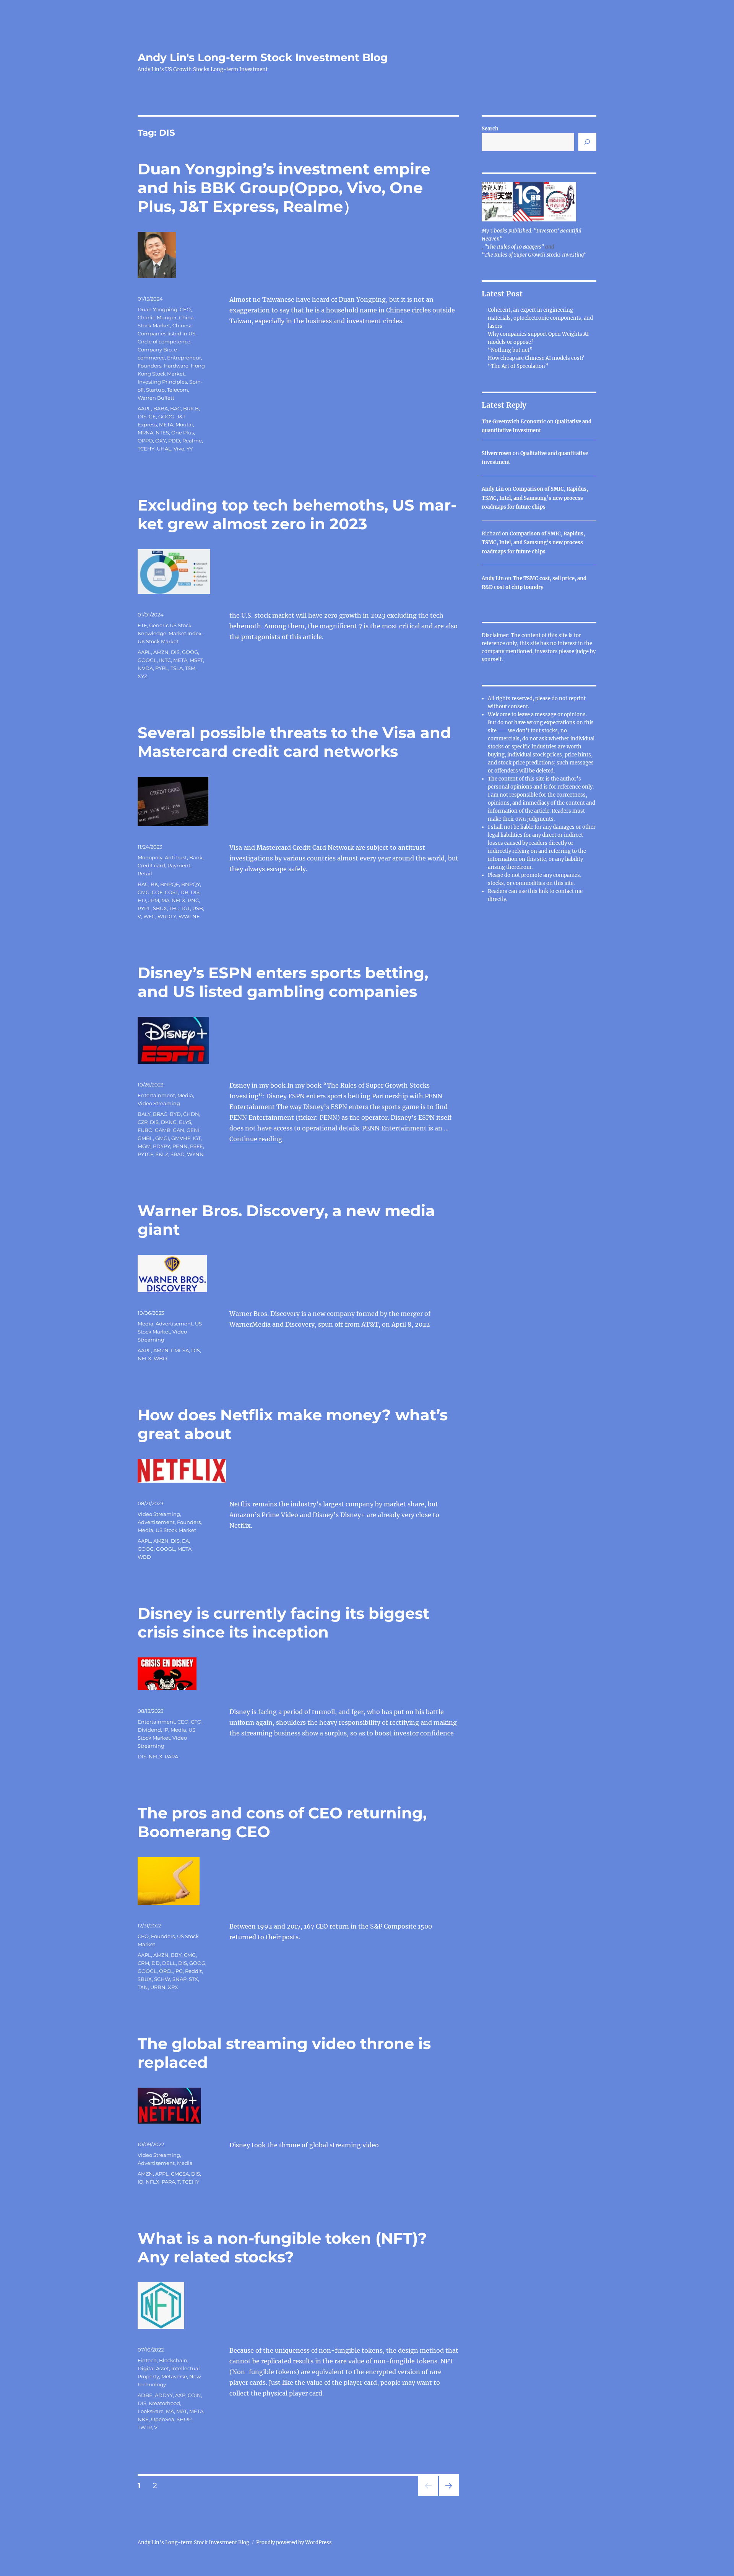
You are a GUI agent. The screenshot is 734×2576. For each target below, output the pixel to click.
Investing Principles (162, 382)
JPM (154, 900)
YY (190, 449)
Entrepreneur (184, 358)
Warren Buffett (156, 398)
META (166, 424)
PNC (193, 900)
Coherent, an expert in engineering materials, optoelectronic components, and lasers (540, 318)
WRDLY (167, 916)
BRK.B (191, 408)
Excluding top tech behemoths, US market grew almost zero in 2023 (297, 514)
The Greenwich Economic (514, 422)
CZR (143, 1122)
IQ (140, 2182)
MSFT (196, 660)
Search (490, 129)
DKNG (169, 1122)
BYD (175, 1114)
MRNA (145, 433)
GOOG (166, 416)
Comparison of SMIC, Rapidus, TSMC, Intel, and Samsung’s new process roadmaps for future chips (535, 498)
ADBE (145, 2395)
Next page (449, 2495)
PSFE (196, 1146)
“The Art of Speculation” (518, 366)
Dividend (149, 1730)
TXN (143, 1987)
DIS (142, 416)
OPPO (145, 441)
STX (193, 1979)
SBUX (160, 908)
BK (154, 884)
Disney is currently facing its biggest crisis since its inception (283, 1623)
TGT (185, 908)
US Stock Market (176, 1530)
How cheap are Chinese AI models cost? (536, 358)
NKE (143, 2419)
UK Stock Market (158, 641)
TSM (190, 668)
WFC (149, 916)
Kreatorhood (164, 2403)
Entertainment (156, 1095)
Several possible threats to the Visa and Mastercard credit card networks (294, 742)
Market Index (185, 633)
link (544, 891)
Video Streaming (159, 1103)
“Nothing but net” (510, 350)
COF (157, 892)
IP (166, 1730)
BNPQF (170, 884)
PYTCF (145, 1154)
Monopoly (150, 857)
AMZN (161, 652)
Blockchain (173, 2360)
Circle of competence (164, 342)
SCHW (162, 1979)
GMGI (162, 1138)
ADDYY (164, 2395)
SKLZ (162, 1154)
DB (184, 892)
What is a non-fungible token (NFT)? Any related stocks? (282, 2247)
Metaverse (174, 2376)
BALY (144, 1114)
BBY (176, 1955)
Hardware (176, 366)
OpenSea (163, 2419)
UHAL (164, 449)
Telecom (178, 390)
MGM (144, 1146)
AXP (180, 2395)
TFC (174, 908)
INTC (165, 660)
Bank (196, 857)
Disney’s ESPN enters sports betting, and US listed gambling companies (283, 982)
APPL (162, 2174)
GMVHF (181, 1138)
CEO (185, 309)
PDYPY (162, 1146)
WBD (160, 1358)
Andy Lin (493, 489)
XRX (173, 1987)
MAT (182, 2411)
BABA (161, 408)
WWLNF (189, 916)
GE (152, 416)
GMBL (145, 1138)
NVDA (145, 668)
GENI (193, 1130)
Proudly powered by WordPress (294, 2543)
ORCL (166, 1971)
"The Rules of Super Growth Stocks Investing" (534, 255)
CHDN (191, 1114)
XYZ (142, 676)
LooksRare (151, 2411)
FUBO (145, 1130)
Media (185, 1095)
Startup (155, 390)
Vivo (179, 449)
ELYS (185, 1122)
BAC (175, 408)
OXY (161, 441)
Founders (149, 366)
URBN (158, 1987)
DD (156, 1963)
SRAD (178, 1154)
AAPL (144, 408)
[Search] (587, 142)
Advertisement (174, 1324)
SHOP (184, 2419)
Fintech (147, 2360)
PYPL (162, 668)
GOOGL (147, 660)
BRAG (160, 1114)
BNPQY (191, 884)
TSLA (177, 668)
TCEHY (146, 449)
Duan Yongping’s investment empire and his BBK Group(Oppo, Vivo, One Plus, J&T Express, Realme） (284, 188)
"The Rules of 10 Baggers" (514, 247)
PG (179, 1971)
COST (171, 892)
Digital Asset (153, 2368)
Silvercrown (497, 453)
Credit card (151, 865)
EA (185, 1541)
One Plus (183, 433)
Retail (145, 873)
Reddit (193, 1971)
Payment (179, 865)
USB (198, 908)
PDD (174, 441)
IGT (197, 1138)
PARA (171, 1756)
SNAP (179, 1979)
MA (165, 900)
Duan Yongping (158, 309)
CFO (196, 1722)
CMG (144, 892)
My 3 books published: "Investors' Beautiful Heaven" (532, 235)
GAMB (163, 1130)
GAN (179, 1130)
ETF (142, 625)
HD (142, 900)
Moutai (184, 424)
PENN (180, 1146)
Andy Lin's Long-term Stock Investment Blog (263, 57)
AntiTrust (176, 857)
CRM (143, 1963)
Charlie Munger (157, 317)
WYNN (195, 1154)
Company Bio (155, 350)
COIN (194, 2395)
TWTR (145, 2427)
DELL (169, 1963)
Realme (192, 441)
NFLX (179, 900)
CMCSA (180, 1350)
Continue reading (256, 1139)
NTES (162, 433)
